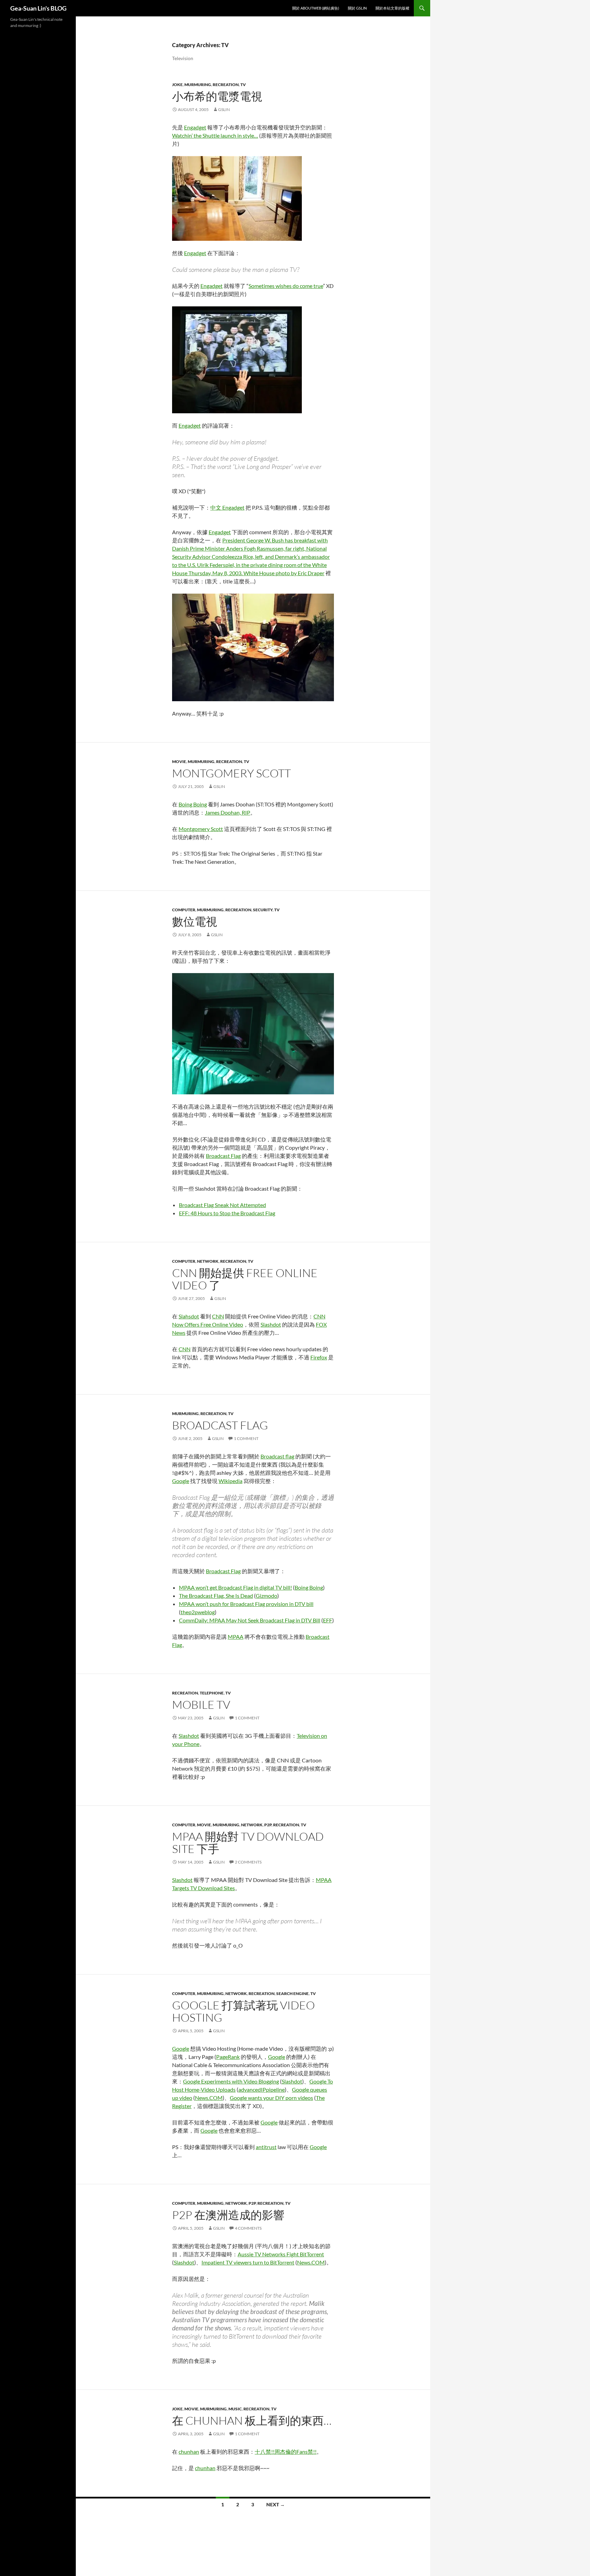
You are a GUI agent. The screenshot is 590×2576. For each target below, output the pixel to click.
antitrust (266, 2147)
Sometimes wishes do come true (286, 286)
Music (235, 2409)
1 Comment (246, 1438)
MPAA (236, 1637)
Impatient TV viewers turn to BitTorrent (248, 2262)
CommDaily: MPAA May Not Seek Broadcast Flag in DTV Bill (250, 1620)
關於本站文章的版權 (392, 8)
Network (208, 1261)
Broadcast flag (277, 1456)
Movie (179, 761)
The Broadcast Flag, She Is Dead (216, 1596)
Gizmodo (266, 1596)
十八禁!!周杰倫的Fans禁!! (286, 2452)
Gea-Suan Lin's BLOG (38, 8)
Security (263, 910)
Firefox (319, 1357)
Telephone (212, 1693)
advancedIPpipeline (262, 2089)
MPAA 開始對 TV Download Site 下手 (248, 1843)
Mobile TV (201, 1705)
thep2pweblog (198, 1612)
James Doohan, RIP (228, 812)
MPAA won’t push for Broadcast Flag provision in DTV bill (246, 1604)
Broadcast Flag (223, 1156)
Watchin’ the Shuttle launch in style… (215, 135)
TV (243, 85)
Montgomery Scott (231, 773)
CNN (218, 1316)
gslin (224, 109)
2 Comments (248, 1862)
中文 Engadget (227, 507)
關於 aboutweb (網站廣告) (316, 8)
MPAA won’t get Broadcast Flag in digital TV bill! (235, 1587)
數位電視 (195, 921)
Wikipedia (230, 1481)
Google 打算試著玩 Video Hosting (243, 2011)
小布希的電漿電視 (217, 96)
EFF (328, 1620)
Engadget (195, 127)
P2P (268, 1825)
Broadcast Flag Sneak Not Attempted (222, 1205)
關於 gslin (357, 8)
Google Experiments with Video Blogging (231, 2081)
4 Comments (248, 2228)
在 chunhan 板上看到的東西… (252, 2420)
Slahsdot (189, 1316)
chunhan (189, 2452)
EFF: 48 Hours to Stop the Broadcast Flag (227, 1213)
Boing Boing (193, 804)
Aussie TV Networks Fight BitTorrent (281, 2254)
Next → (276, 2504)
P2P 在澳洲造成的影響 (228, 2215)
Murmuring (198, 85)
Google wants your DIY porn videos (271, 2098)
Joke (177, 85)
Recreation (226, 85)
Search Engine (292, 1993)
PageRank (228, 2057)
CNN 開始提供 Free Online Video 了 (245, 1279)
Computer (184, 910)
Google (181, 1481)
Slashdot (271, 1324)
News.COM (209, 2098)
